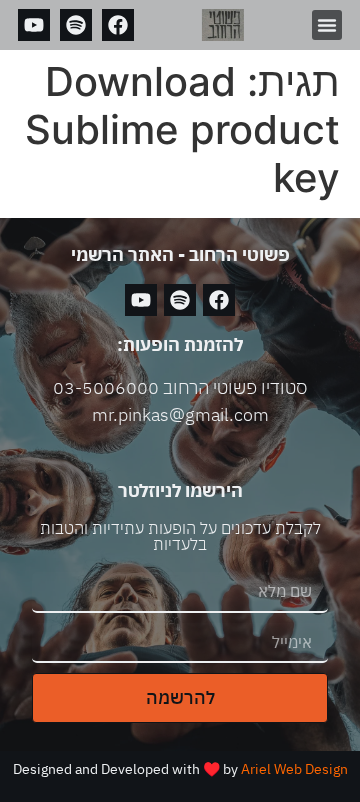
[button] (327, 25)
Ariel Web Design (294, 769)
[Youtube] (34, 25)
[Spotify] (76, 25)
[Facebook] (118, 25)
